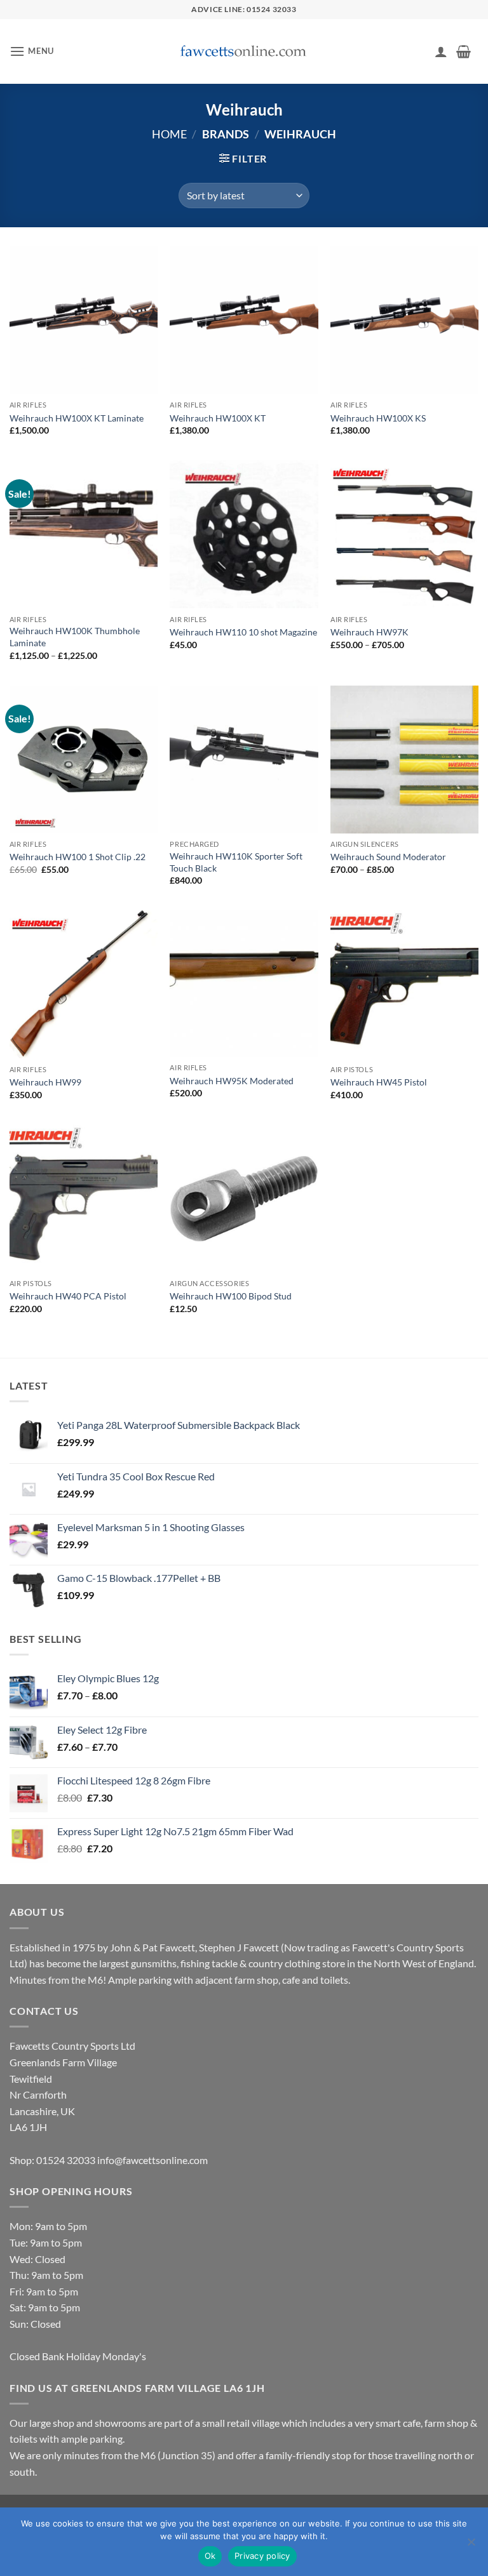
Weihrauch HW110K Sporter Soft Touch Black (236, 862)
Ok (210, 2556)
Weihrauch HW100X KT (218, 418)
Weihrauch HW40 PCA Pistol (68, 1296)
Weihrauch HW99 (45, 1082)
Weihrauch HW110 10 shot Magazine (243, 632)
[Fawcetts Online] (244, 52)
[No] (471, 2546)
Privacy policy (262, 2556)
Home (169, 134)
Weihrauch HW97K (369, 632)
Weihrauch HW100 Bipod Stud (231, 1296)
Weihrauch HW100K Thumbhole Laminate (75, 637)
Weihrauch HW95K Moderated (232, 1081)
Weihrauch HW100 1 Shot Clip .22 (78, 857)
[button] (32, 51)
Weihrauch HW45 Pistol (379, 1082)
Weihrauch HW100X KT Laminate (77, 418)
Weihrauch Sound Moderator (388, 857)
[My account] (441, 51)
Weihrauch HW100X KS (378, 418)
